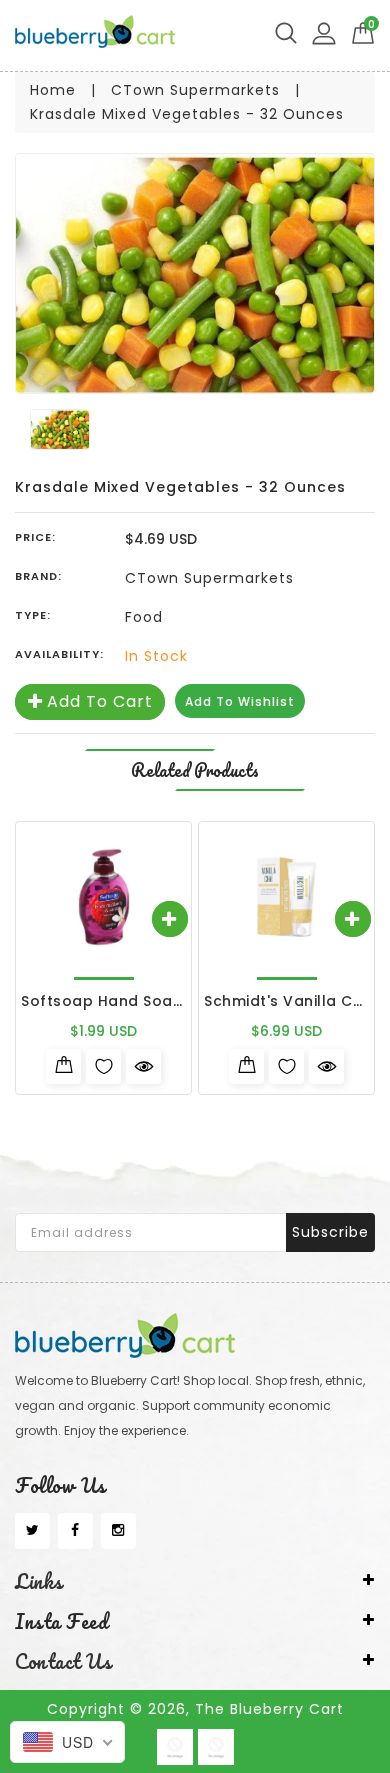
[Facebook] (75, 1531)
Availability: (59, 654)
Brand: (38, 576)
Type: (33, 615)
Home (53, 90)
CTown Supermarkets (195, 90)
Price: (35, 537)
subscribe (330, 1232)
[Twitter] (32, 1531)
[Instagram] (118, 1531)
